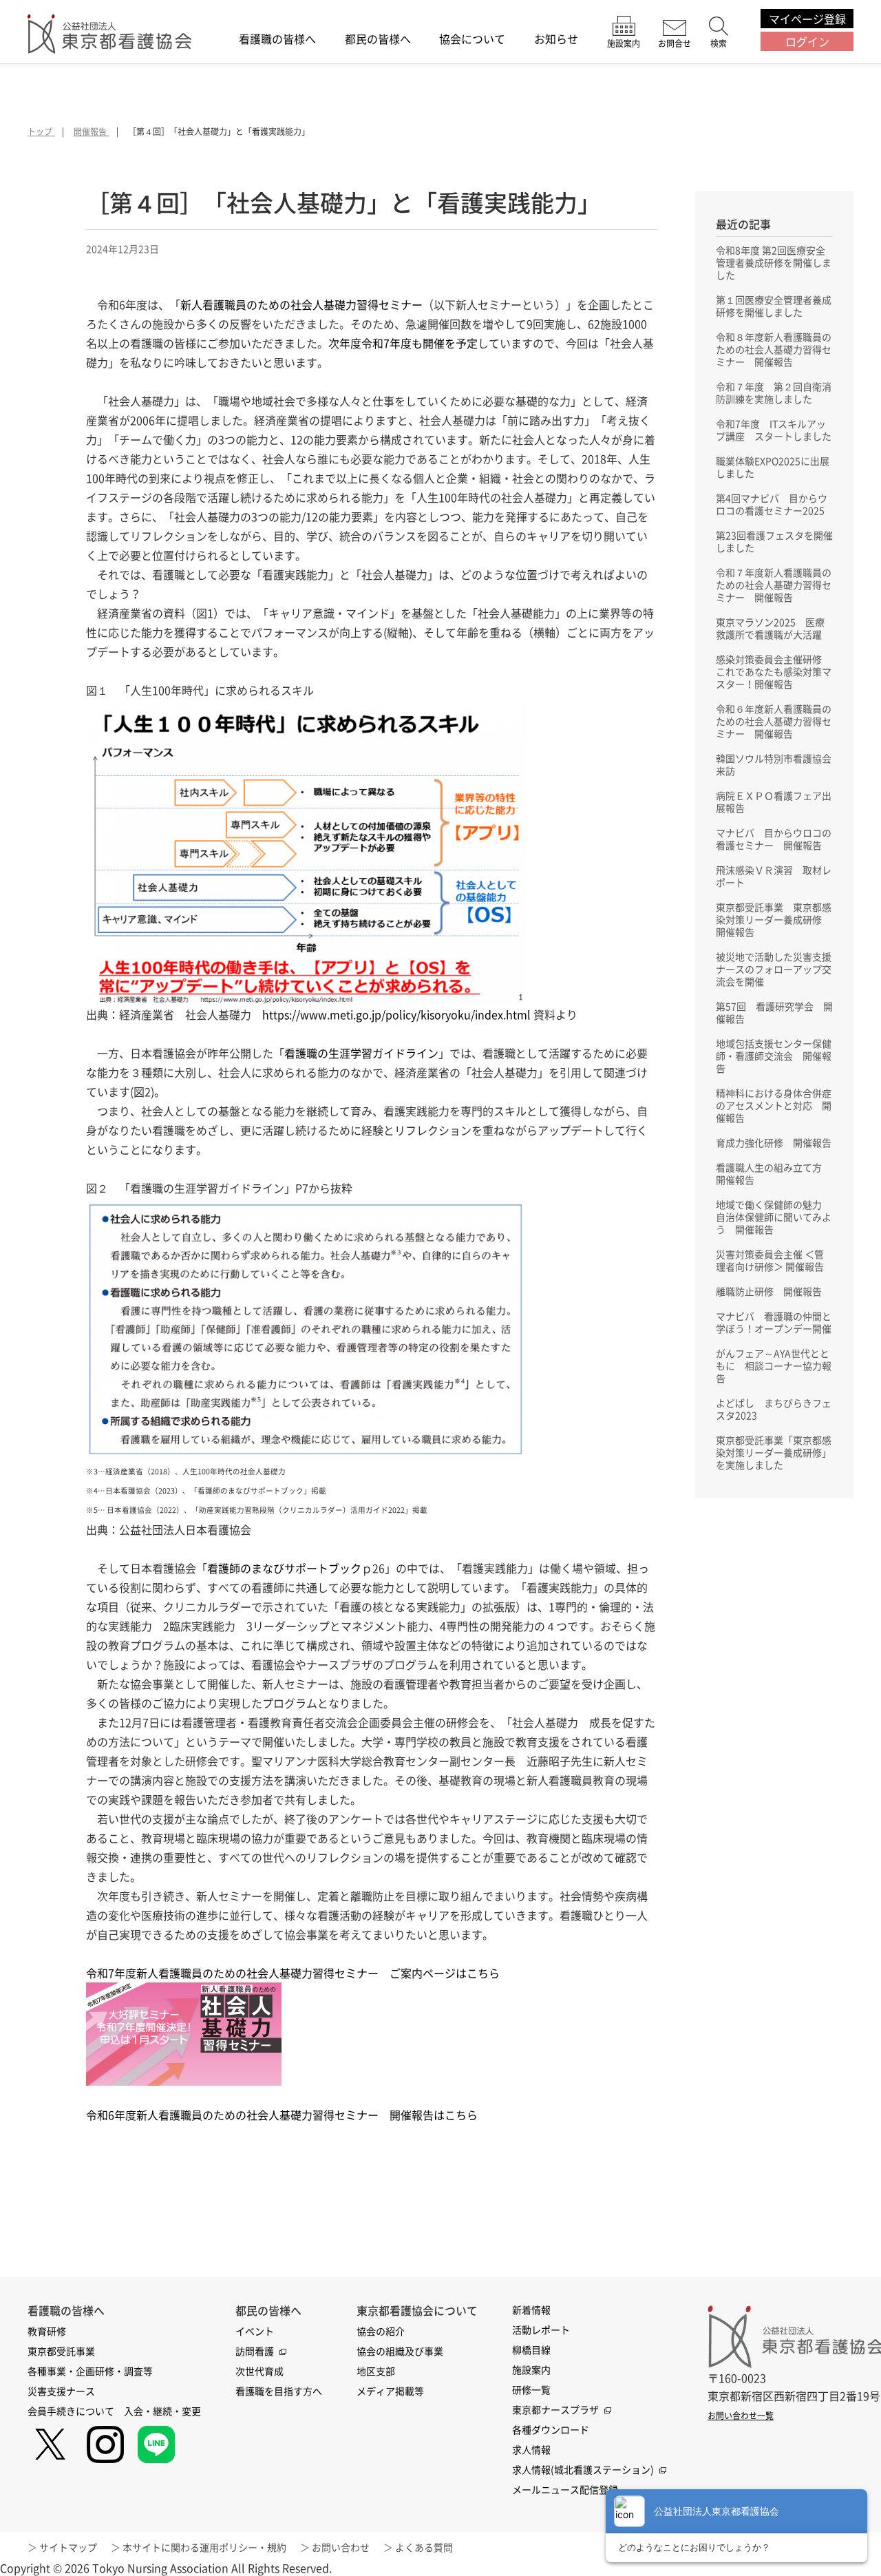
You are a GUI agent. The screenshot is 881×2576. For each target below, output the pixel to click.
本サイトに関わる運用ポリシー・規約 (204, 2547)
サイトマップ (68, 2547)
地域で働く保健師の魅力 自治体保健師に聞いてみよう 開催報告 (774, 1217)
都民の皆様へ (378, 40)
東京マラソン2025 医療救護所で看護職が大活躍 (770, 628)
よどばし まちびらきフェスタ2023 (774, 1409)
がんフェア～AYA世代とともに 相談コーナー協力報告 (774, 1365)
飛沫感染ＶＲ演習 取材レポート (774, 876)
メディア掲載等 (390, 2391)
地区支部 (376, 2371)
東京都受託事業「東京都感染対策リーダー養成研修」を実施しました (774, 1452)
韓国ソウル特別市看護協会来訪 (774, 764)
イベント (255, 2331)
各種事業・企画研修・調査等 (90, 2371)
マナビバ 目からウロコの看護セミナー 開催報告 (774, 839)
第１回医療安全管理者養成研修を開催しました (774, 306)
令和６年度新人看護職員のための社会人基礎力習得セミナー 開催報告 (774, 721)
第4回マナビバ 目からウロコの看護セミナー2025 (772, 504)
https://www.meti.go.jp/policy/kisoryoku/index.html (396, 1014)
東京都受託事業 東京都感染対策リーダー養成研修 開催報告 (774, 919)
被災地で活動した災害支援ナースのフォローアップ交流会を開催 (774, 969)
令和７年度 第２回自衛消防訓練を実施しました (774, 392)
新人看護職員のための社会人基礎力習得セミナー (301, 304)
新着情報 (531, 2310)
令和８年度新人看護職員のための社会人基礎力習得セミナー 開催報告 (774, 349)
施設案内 (531, 2369)
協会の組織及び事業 (400, 2351)
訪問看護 (255, 2351)
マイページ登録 (807, 19)
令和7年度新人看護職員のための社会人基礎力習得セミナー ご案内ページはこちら (293, 1973)
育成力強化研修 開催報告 (774, 1142)
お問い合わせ (341, 2547)
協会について (472, 40)
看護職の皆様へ (277, 40)
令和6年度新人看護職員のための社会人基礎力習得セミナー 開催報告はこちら (282, 2115)
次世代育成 (259, 2371)
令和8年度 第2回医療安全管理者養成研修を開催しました (774, 262)
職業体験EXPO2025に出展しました (773, 467)
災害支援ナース (61, 2391)
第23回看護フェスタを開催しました (774, 541)
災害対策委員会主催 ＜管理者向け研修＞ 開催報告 (770, 1260)
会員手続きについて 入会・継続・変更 (114, 2411)
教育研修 (47, 2331)
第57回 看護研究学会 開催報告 (774, 1012)
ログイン (807, 41)
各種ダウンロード (551, 2429)
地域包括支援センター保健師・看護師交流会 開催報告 (774, 1056)
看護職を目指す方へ (279, 2391)
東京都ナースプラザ (555, 2409)
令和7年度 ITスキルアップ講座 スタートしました (774, 430)
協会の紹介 (381, 2331)
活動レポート (541, 2329)
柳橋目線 (531, 2349)
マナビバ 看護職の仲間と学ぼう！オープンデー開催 (774, 1322)
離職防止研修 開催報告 (769, 1291)
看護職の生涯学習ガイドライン (361, 1053)
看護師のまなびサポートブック (284, 1568)
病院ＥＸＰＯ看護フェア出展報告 (774, 802)
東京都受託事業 (61, 2351)
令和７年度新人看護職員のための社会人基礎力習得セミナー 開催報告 (774, 585)
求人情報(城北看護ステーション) (583, 2469)
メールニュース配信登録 (565, 2489)
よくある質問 (424, 2547)
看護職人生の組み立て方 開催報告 (774, 1173)
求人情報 (531, 2449)
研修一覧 (531, 2389)
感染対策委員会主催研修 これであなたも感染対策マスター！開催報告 (774, 671)
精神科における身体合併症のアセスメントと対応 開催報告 (774, 1105)
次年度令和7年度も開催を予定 (403, 343)
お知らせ (556, 40)
